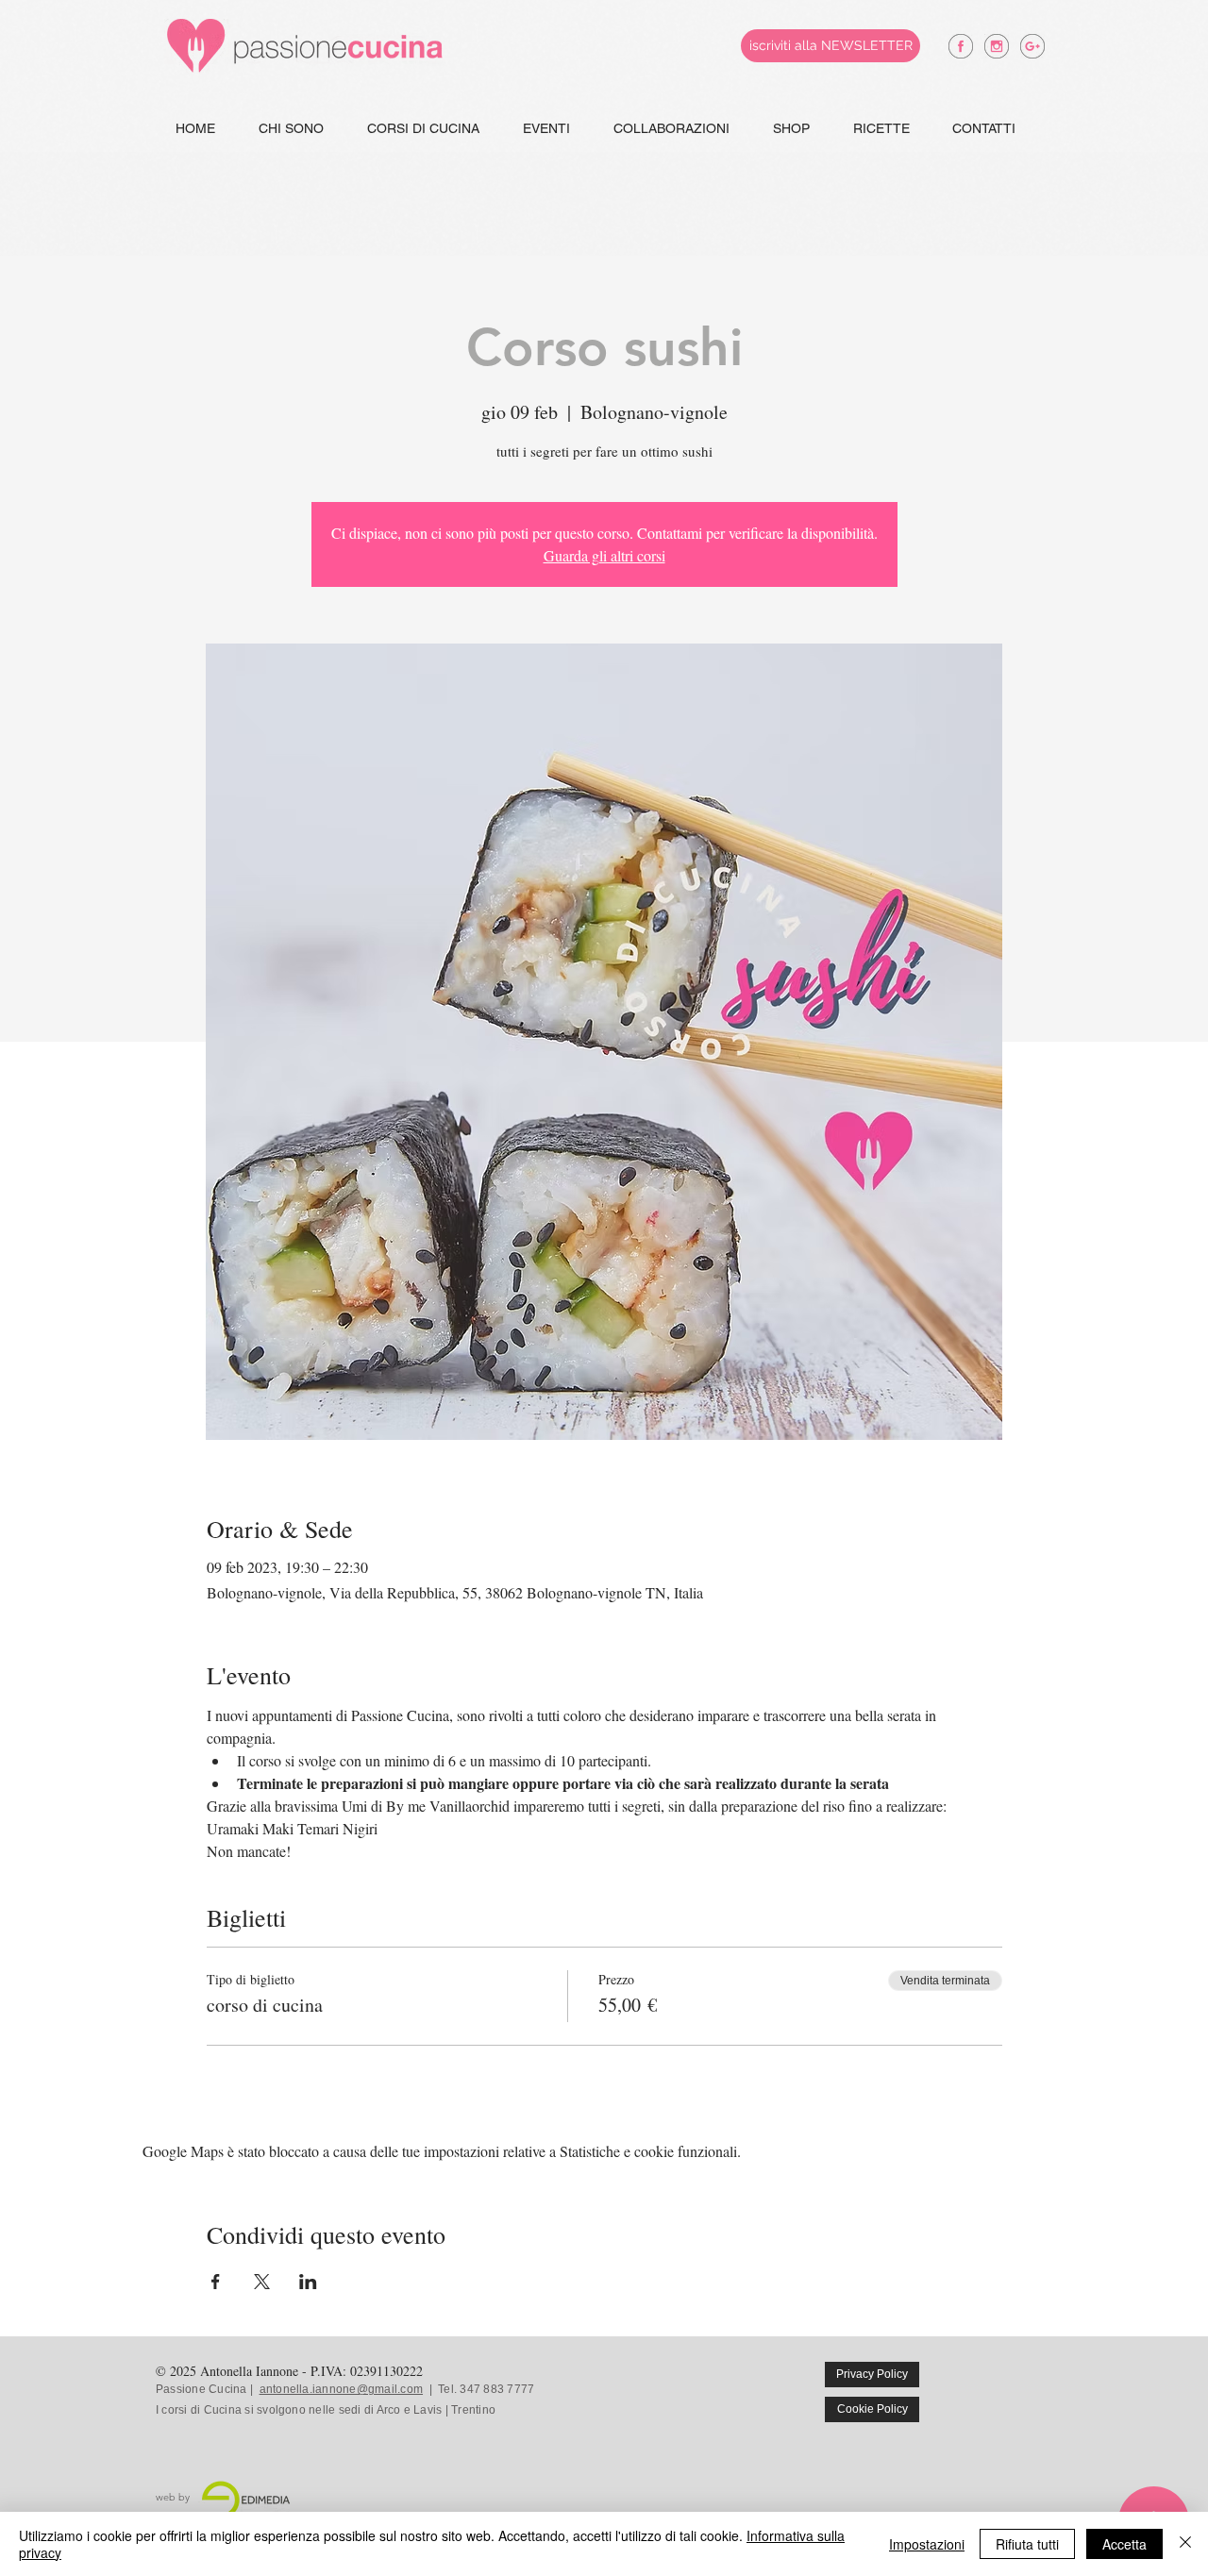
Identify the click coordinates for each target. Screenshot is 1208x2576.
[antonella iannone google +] (1032, 46)
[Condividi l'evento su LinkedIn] (308, 2282)
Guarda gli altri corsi (604, 555)
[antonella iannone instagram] (997, 46)
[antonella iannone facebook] (961, 46)
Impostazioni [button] (927, 2544)
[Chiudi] (1185, 2544)
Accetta (1124, 2544)
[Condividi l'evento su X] (262, 2282)
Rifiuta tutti (1027, 2544)
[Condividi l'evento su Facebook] (216, 2282)
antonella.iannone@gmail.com (341, 2389)
